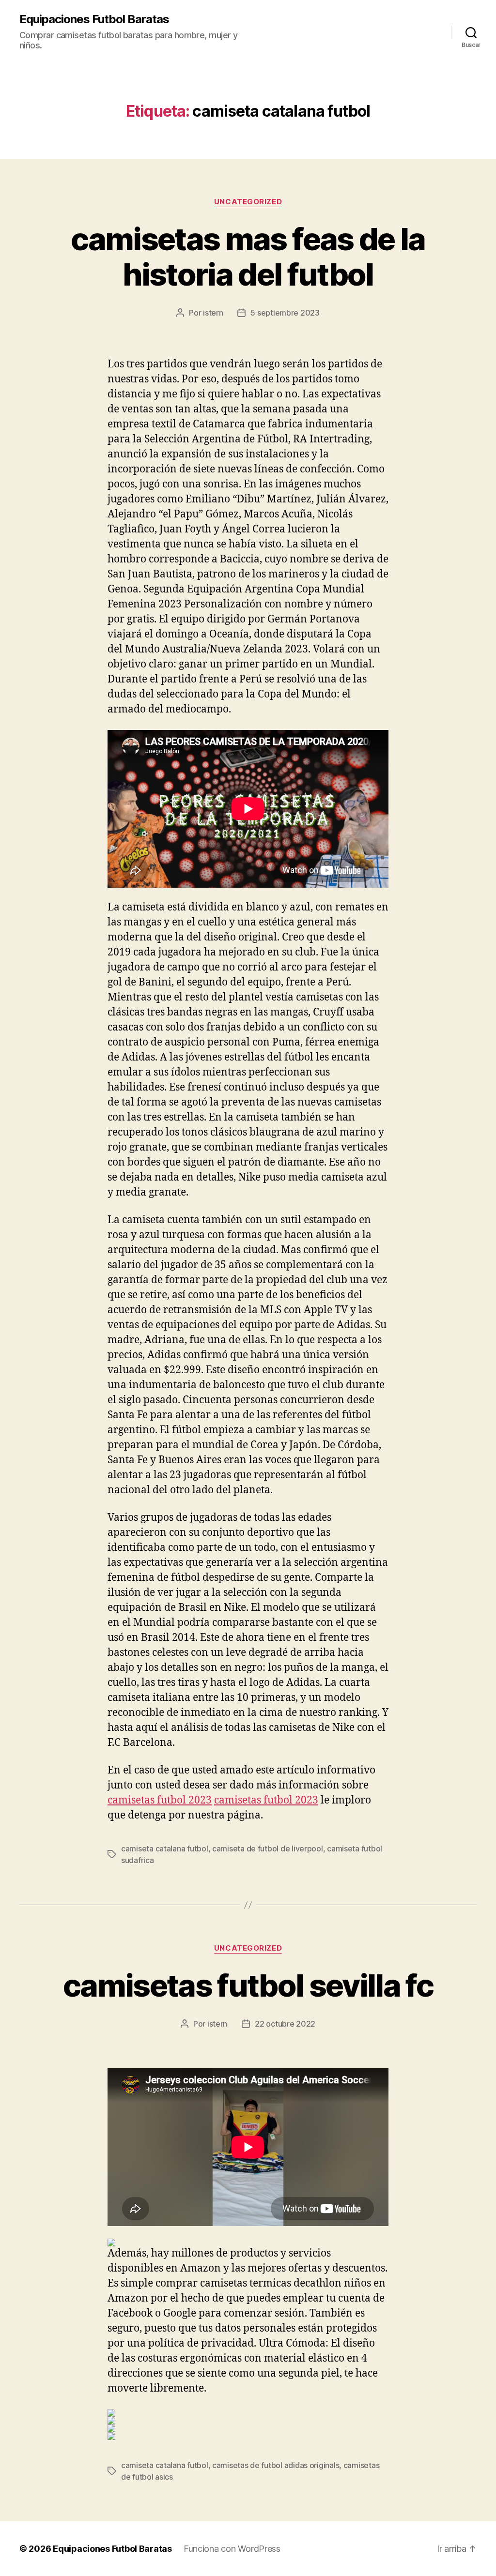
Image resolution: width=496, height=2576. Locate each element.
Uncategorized (248, 202)
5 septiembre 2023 (285, 313)
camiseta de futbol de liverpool (268, 1849)
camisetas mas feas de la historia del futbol (248, 257)
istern (213, 313)
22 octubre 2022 (285, 2024)
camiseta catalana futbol (165, 1849)
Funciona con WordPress (232, 2549)
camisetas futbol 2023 (160, 1800)
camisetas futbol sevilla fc (248, 1985)
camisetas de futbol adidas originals (276, 2465)
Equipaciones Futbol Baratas (94, 19)
